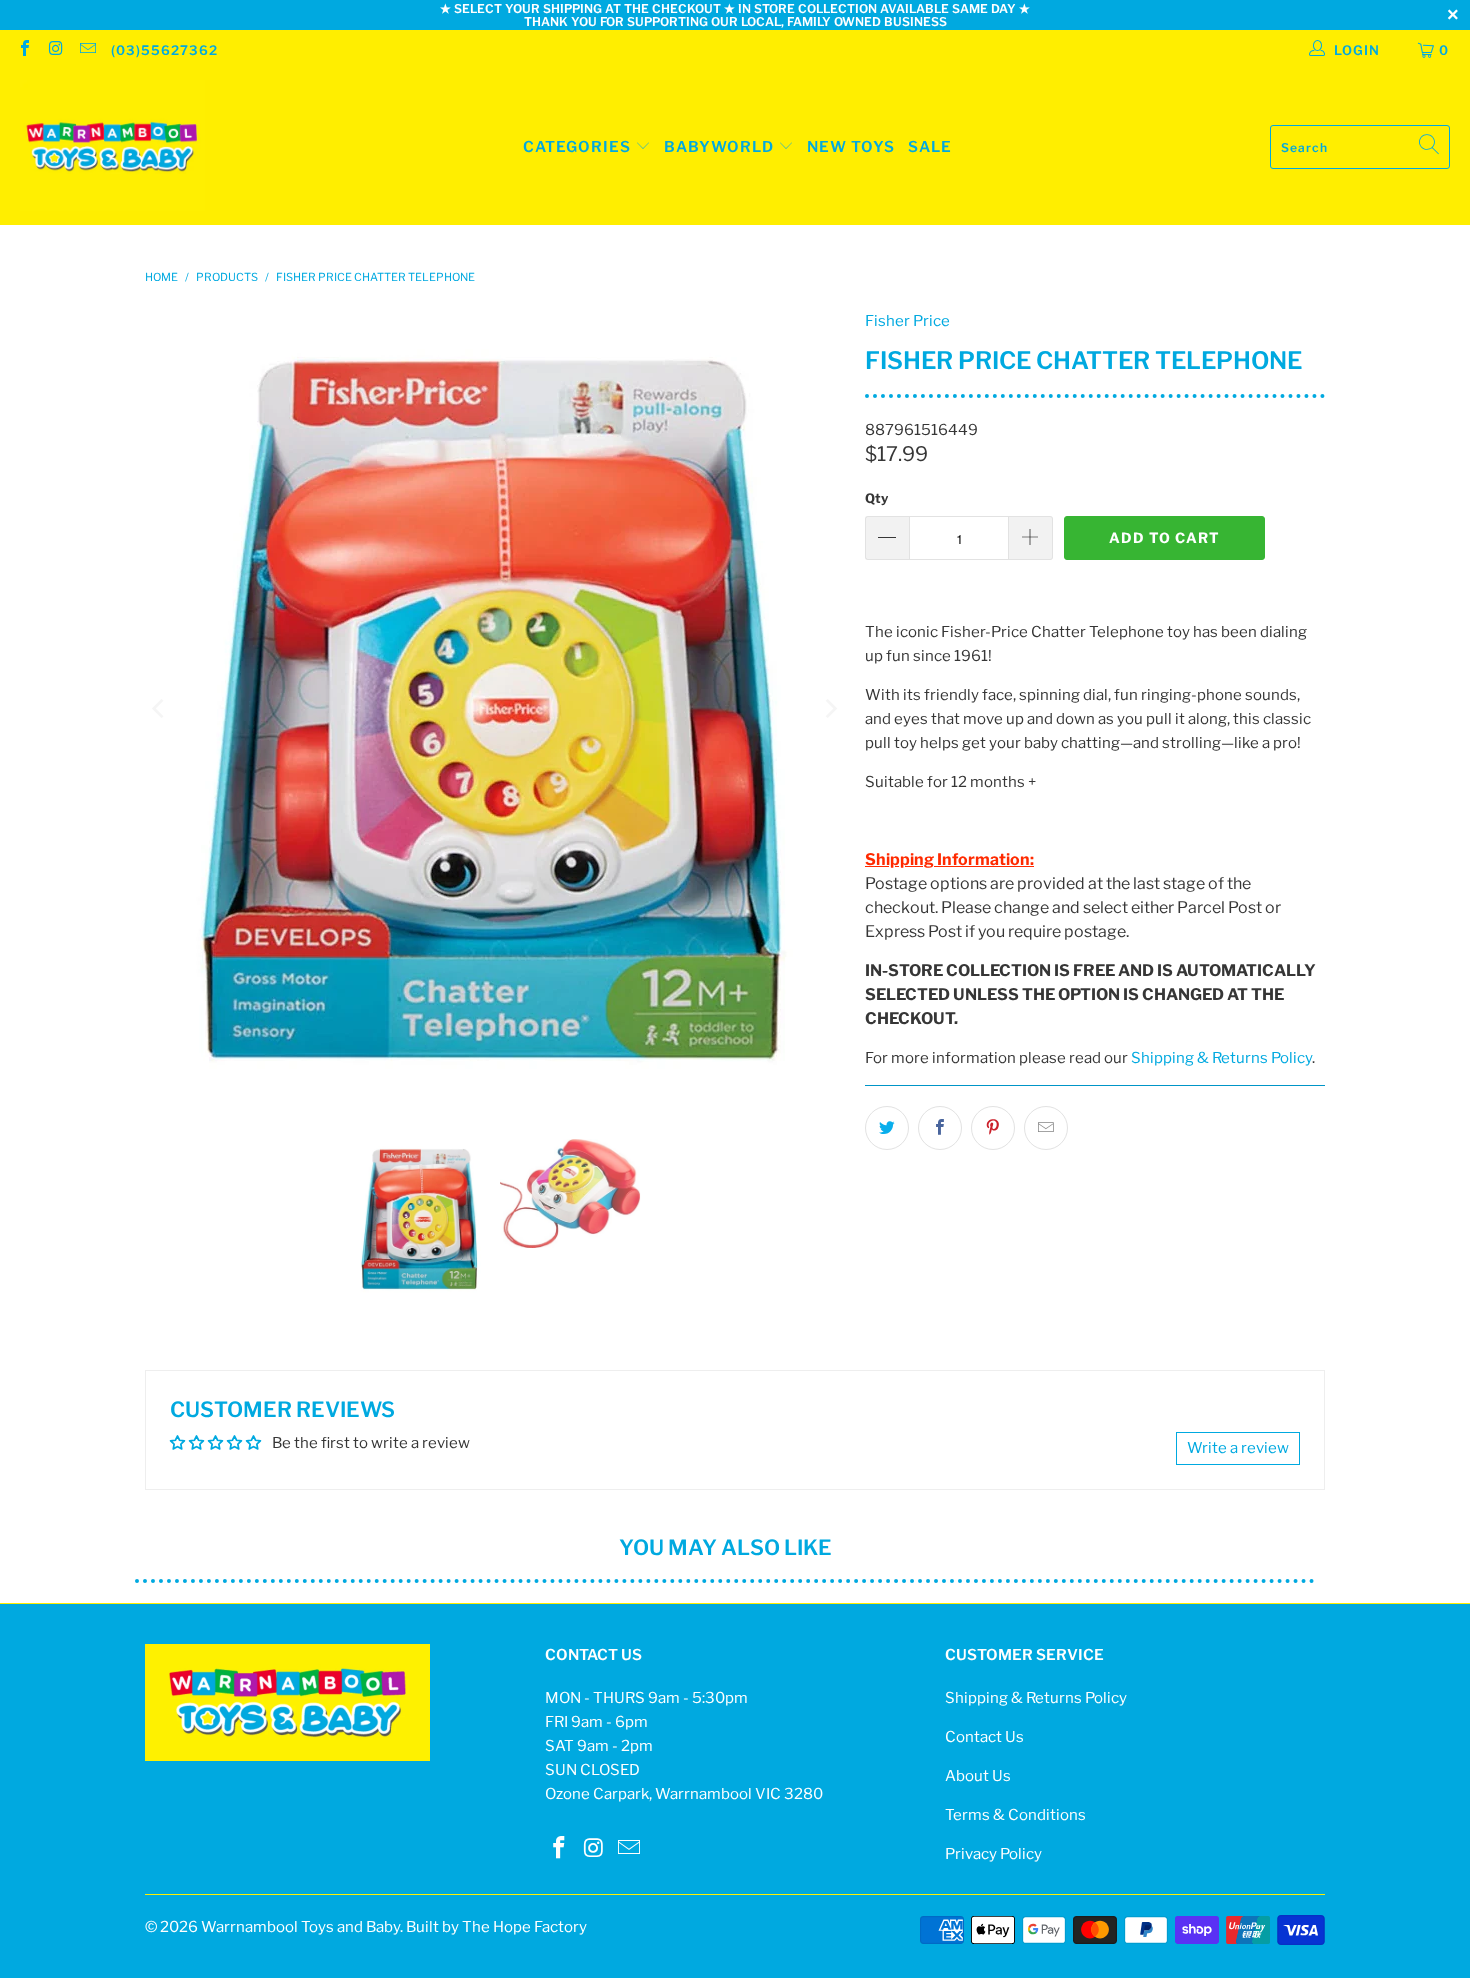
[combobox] (1360, 147)
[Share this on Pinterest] (993, 1128)
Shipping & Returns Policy (1221, 1058)
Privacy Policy (993, 1854)
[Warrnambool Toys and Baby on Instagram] (55, 50)
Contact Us (984, 1737)
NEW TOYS (851, 147)
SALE (930, 147)
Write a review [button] (1238, 1448)
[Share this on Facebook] (940, 1128)
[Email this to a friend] (1046, 1128)
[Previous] (160, 709)
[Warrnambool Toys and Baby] (112, 147)
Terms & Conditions (1015, 1815)
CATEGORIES (577, 147)
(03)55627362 (164, 50)
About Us (978, 1776)
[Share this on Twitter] (887, 1128)
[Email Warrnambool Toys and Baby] (87, 50)
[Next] (830, 709)
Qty (876, 498)
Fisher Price (907, 321)
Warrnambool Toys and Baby (300, 1927)
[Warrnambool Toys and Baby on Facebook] (24, 50)
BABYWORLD (721, 147)
